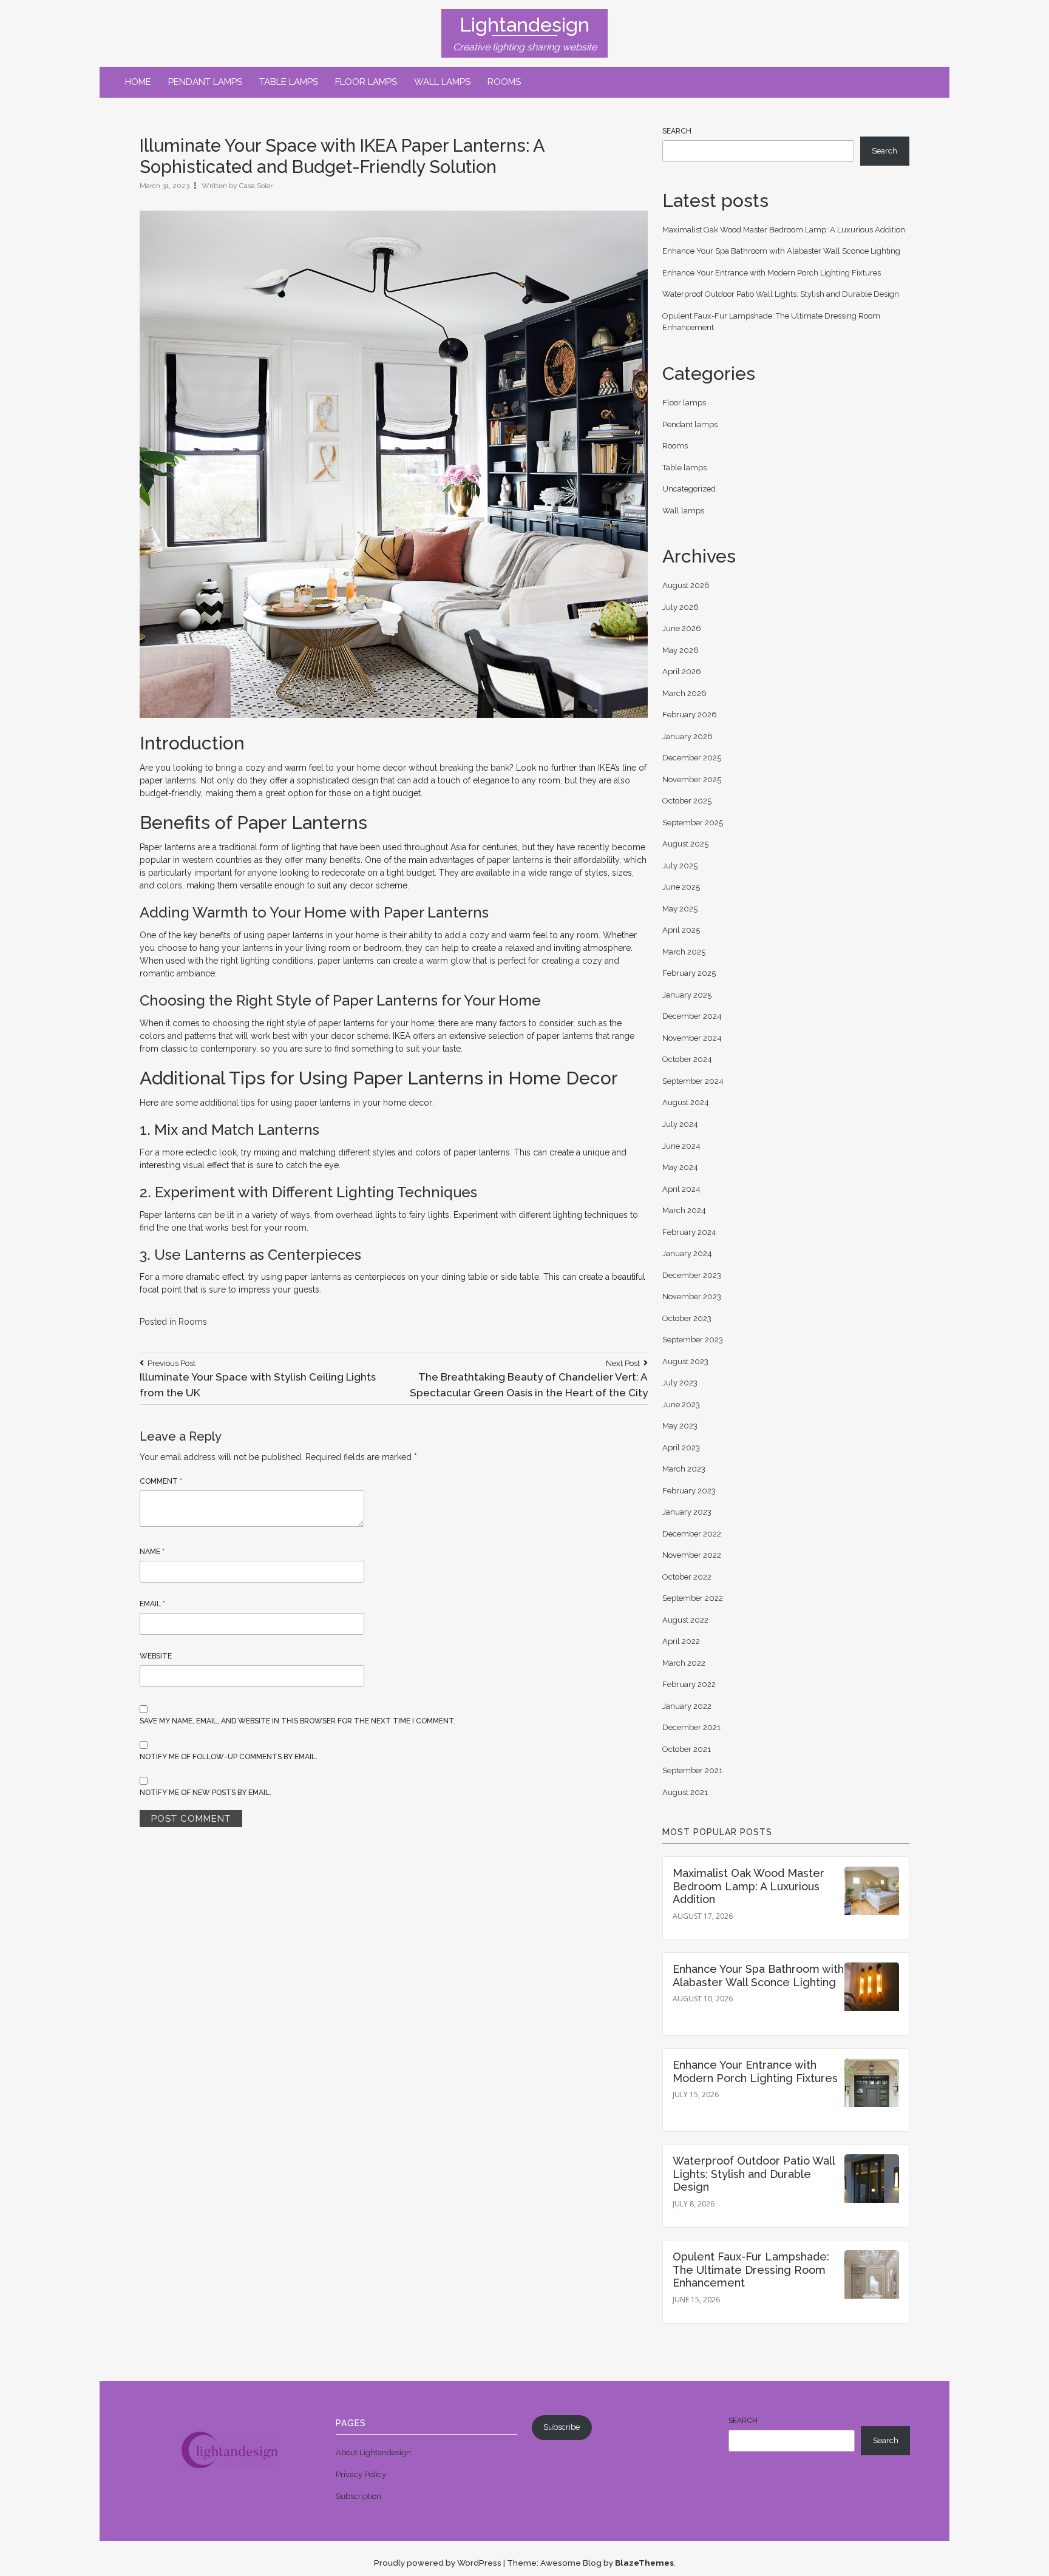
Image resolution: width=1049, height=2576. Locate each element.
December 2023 (692, 1275)
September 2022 (693, 1598)
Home (138, 82)
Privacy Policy (361, 2474)
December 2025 (692, 758)
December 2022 (692, 1534)
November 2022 (692, 1555)
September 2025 (693, 823)
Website (156, 1656)
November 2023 (692, 1296)
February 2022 (689, 1684)
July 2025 (680, 866)
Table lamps (289, 82)
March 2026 (684, 693)
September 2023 (693, 1340)
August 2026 (686, 585)
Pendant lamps (205, 82)
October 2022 (687, 1577)
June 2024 (681, 1146)
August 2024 (686, 1102)
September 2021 (692, 1770)
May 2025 (680, 909)
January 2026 (687, 736)
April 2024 (681, 1189)
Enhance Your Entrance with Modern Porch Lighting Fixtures (772, 273)
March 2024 (684, 1210)
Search (677, 131)
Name (152, 1552)
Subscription (358, 2496)
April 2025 (681, 930)
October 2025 (687, 801)
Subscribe (562, 2427)
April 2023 (681, 1448)
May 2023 (680, 1426)
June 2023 (681, 1405)
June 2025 (681, 887)
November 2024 (692, 1038)
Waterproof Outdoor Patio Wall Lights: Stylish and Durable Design (781, 294)
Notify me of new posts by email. (205, 1793)
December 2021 (691, 1727)
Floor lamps (366, 82)
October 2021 (687, 1749)
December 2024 (692, 1016)
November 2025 (692, 779)
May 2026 (681, 650)
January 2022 (687, 1706)
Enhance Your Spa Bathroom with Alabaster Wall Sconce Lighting (781, 251)
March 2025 (684, 952)
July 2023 (680, 1383)
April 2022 (681, 1641)
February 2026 (690, 715)
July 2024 (680, 1124)
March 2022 (684, 1663)
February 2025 (689, 973)
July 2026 (681, 607)
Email (152, 1604)
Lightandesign (524, 25)
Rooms (504, 82)
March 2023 (684, 1469)
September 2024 (693, 1081)
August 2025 (685, 844)
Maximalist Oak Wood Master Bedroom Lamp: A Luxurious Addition (784, 230)
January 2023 (687, 1512)
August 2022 (685, 1620)
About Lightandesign (373, 2453)
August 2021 (685, 1792)
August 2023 (685, 1361)
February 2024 (689, 1232)
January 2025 (687, 995)
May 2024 (680, 1167)
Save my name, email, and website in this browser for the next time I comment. (297, 1721)
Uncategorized (689, 489)
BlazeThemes (644, 2563)
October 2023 (687, 1318)
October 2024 (687, 1059)
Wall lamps (442, 82)
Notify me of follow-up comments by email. (229, 1757)
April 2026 (682, 671)
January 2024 (687, 1253)
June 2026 (682, 628)
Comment (161, 1481)
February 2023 (689, 1491)
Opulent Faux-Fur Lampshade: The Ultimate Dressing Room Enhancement (751, 2270)
